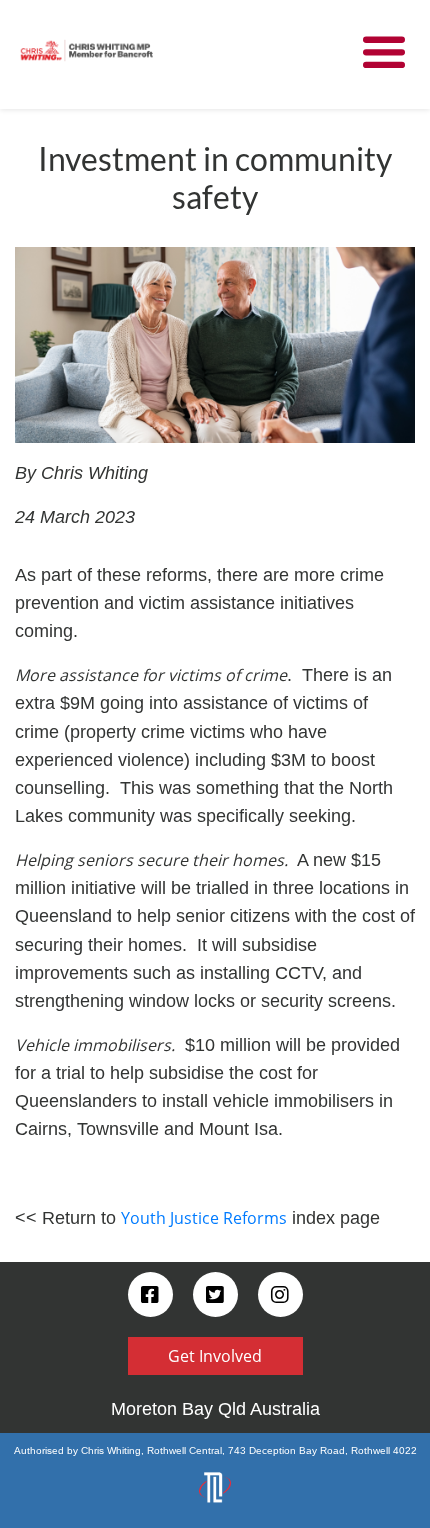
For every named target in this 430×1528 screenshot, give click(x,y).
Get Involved (215, 1356)
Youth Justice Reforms (204, 1218)
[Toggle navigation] (384, 53)
